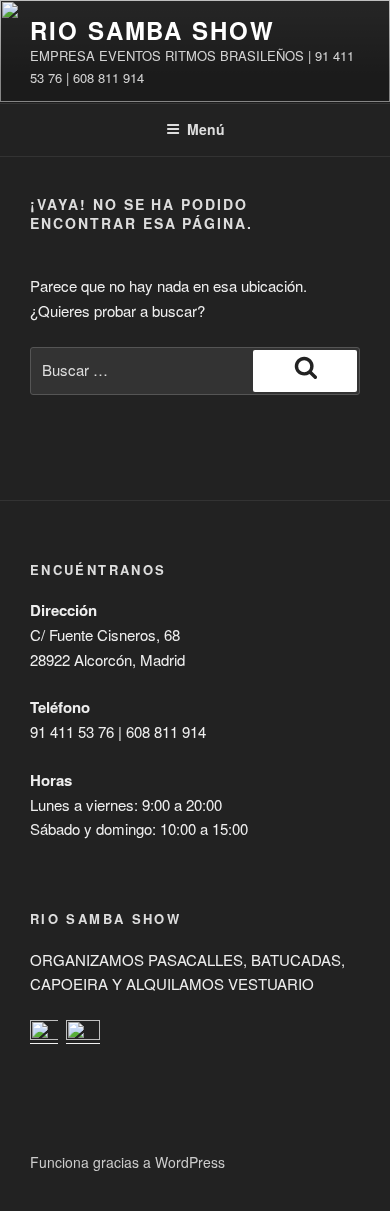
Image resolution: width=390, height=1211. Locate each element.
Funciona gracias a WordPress (127, 1162)
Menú (206, 129)
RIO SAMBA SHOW (152, 30)
